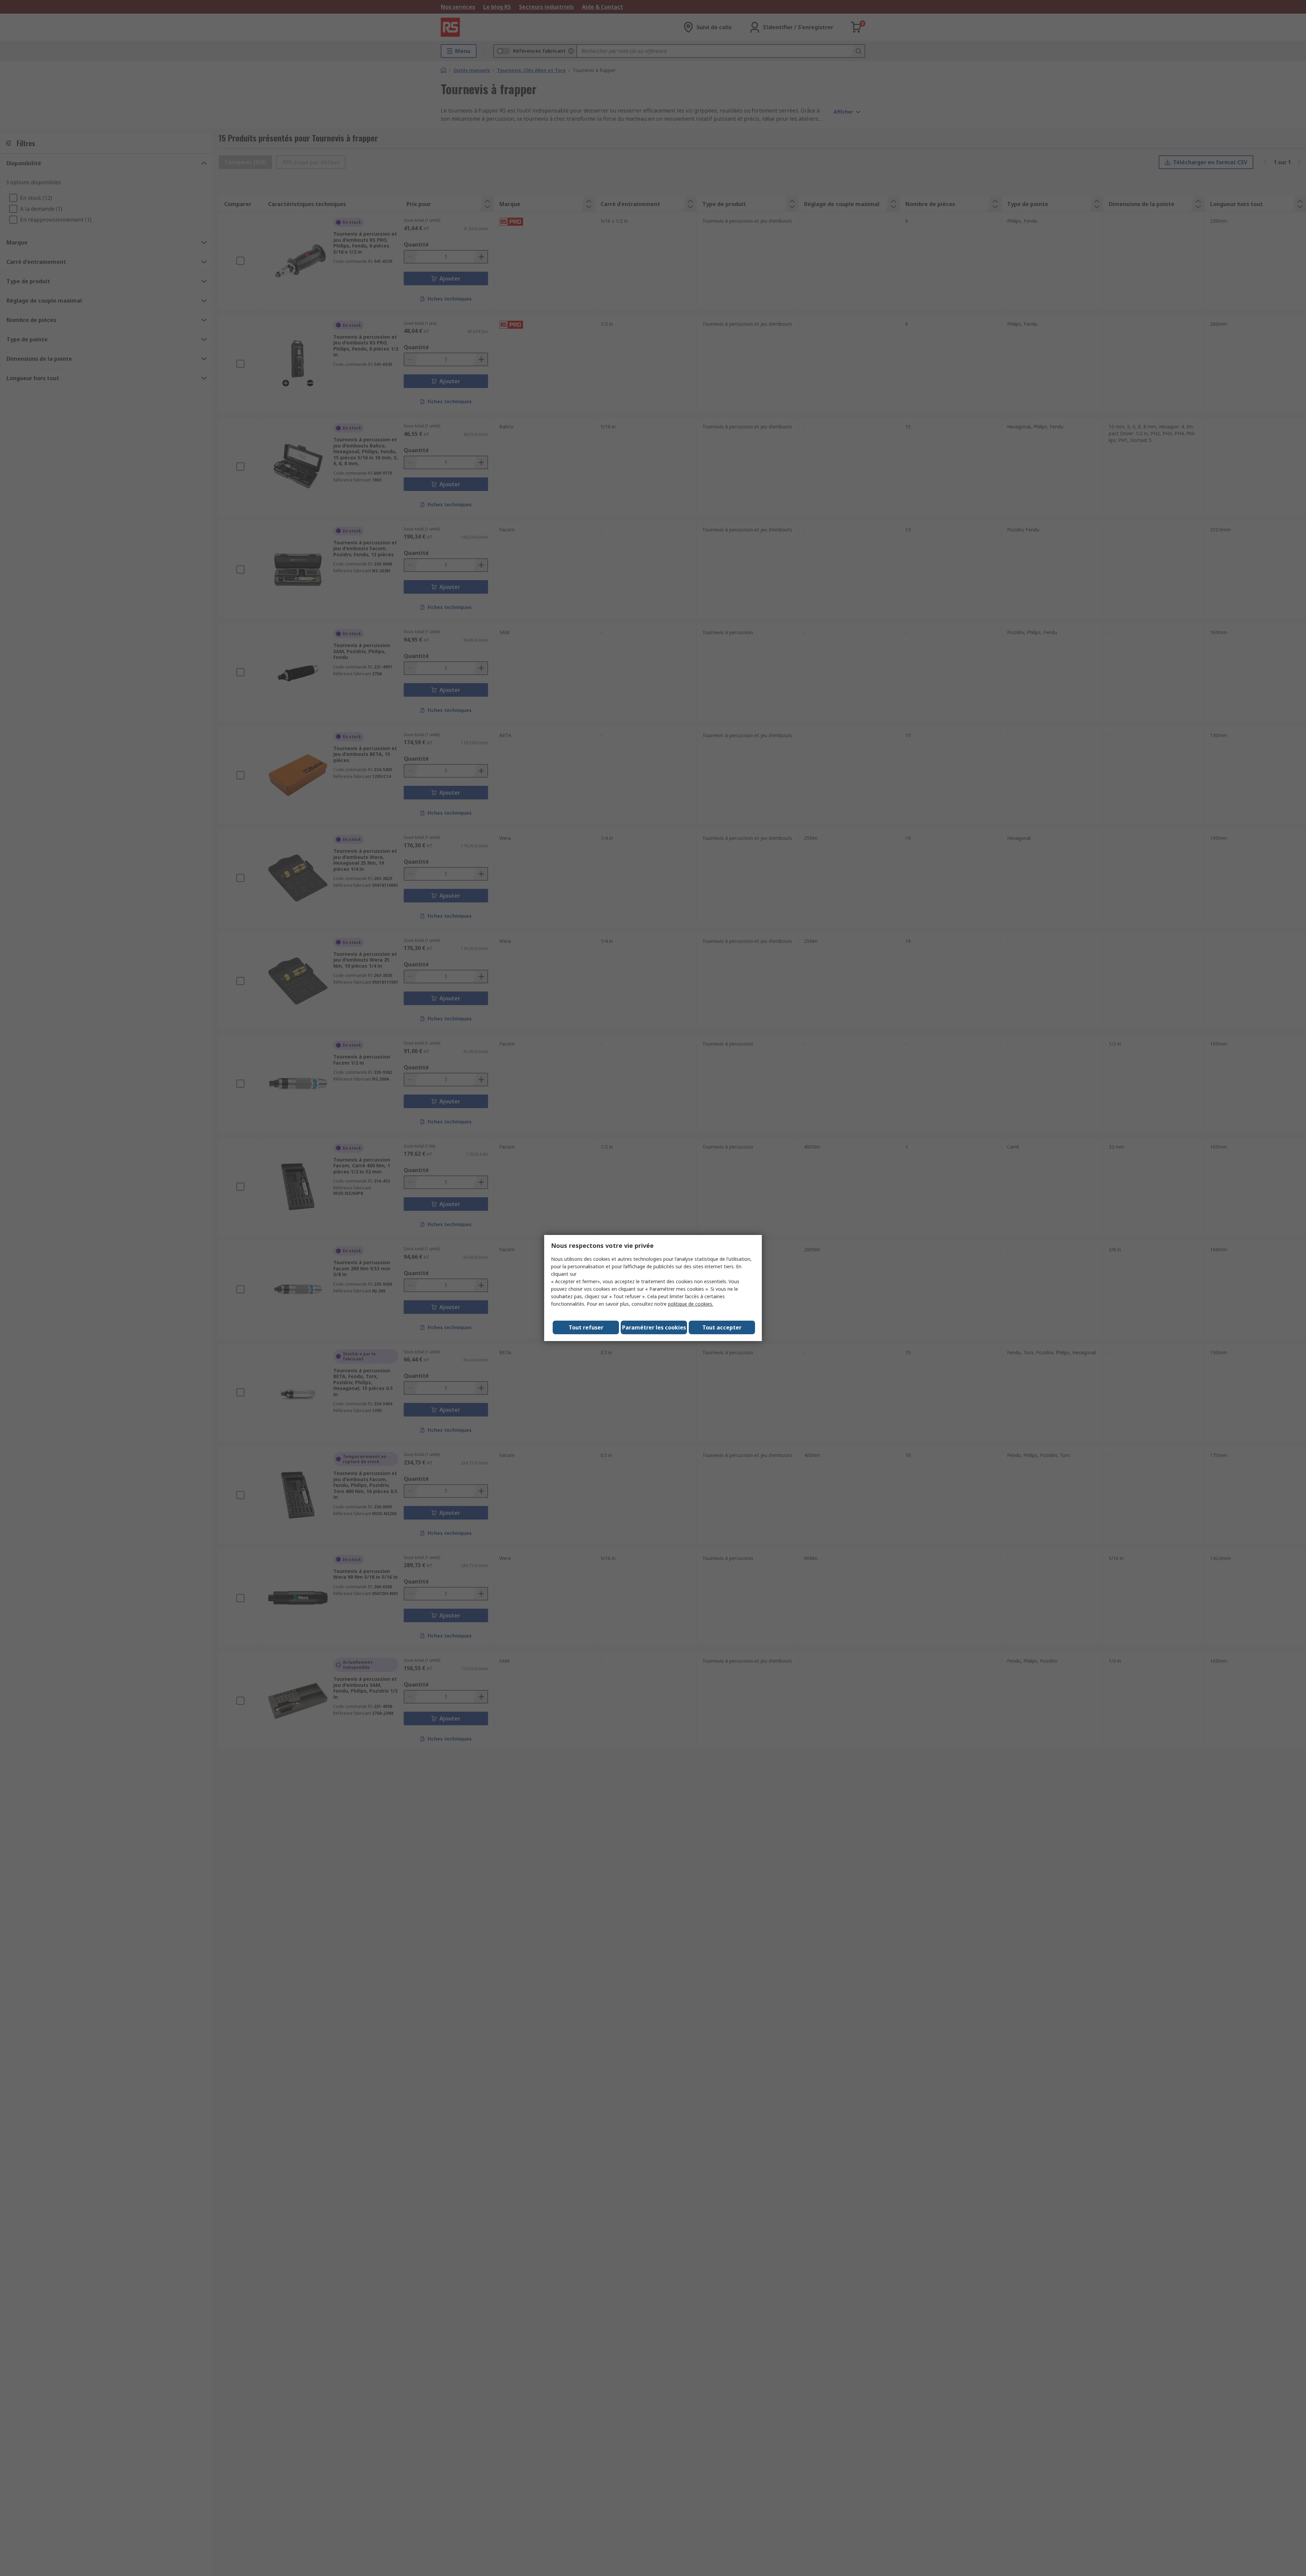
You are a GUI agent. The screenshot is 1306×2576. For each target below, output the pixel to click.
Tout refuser (586, 1327)
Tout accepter (722, 1327)
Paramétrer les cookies (654, 1327)
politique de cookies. (691, 1304)
